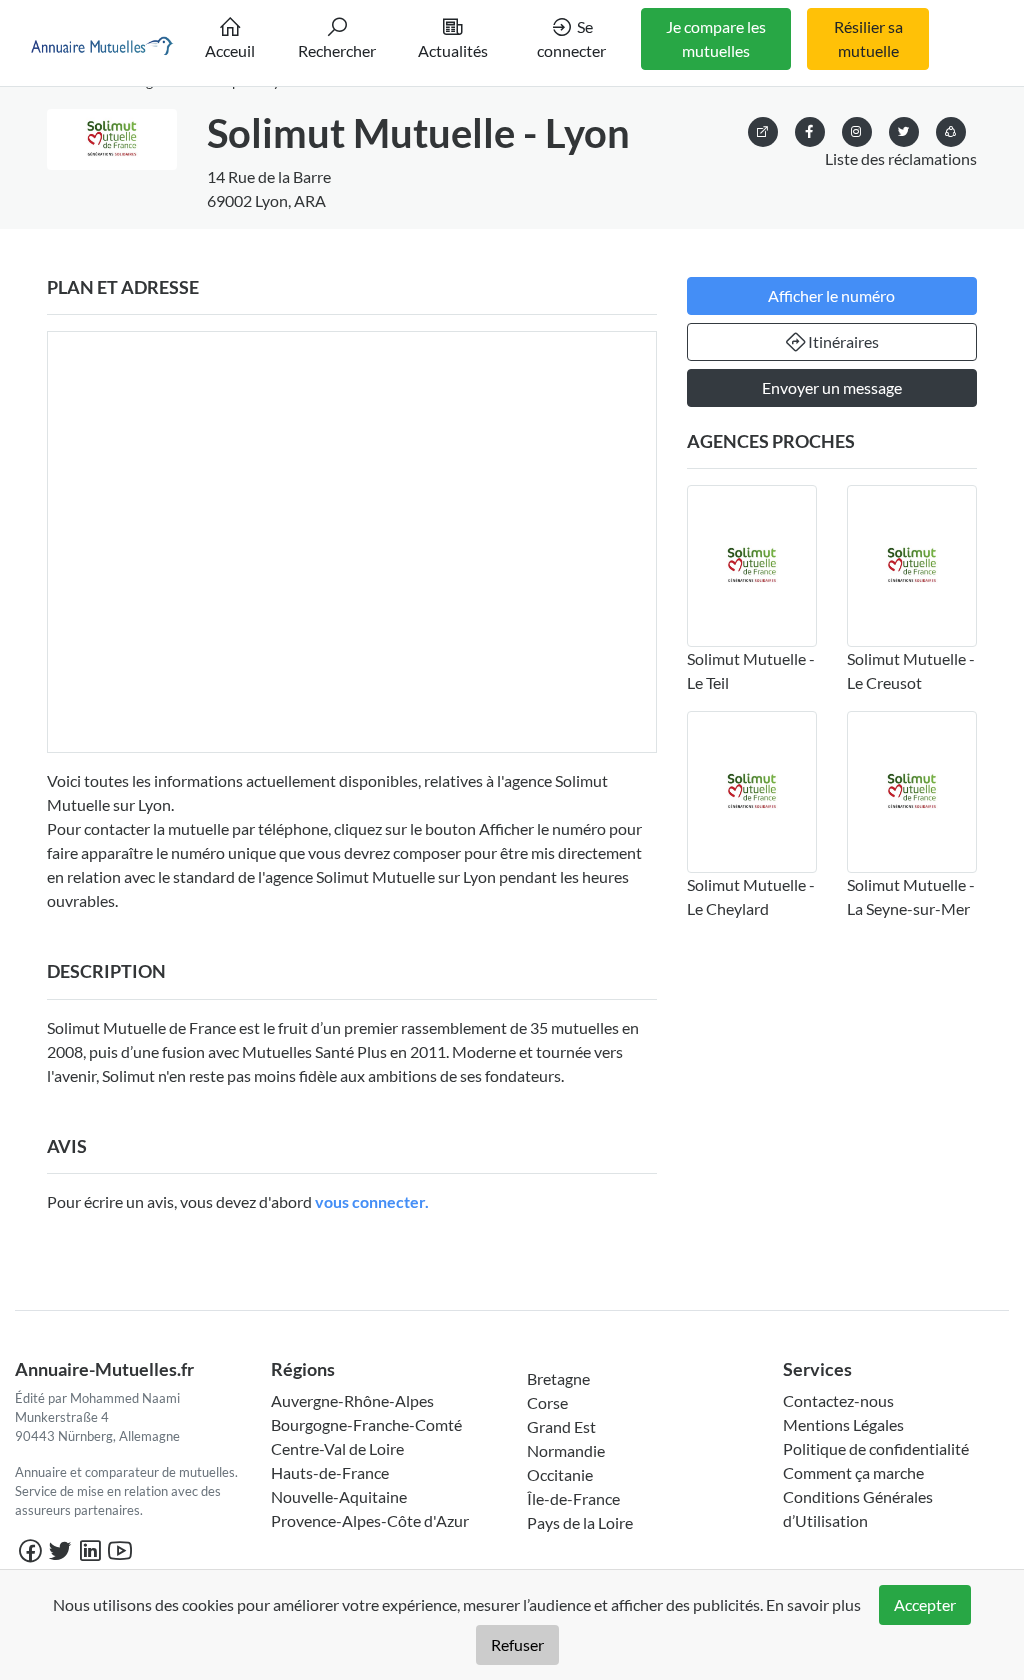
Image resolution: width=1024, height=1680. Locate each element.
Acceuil (230, 50)
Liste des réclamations (901, 158)
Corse (547, 1402)
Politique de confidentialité (876, 1448)
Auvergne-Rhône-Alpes (352, 1400)
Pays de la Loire (580, 1522)
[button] (951, 128)
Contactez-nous (838, 1400)
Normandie (566, 1450)
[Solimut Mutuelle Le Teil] (752, 566)
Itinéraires (843, 341)
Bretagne (558, 1378)
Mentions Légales (843, 1424)
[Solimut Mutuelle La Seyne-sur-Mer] (912, 792)
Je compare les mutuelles (716, 38)
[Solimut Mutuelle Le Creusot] (912, 566)
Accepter (925, 1604)
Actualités (453, 50)
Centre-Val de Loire (337, 1448)
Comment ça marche (853, 1472)
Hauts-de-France (330, 1472)
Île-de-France (573, 1498)
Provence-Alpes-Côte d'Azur (370, 1520)
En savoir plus (813, 1604)
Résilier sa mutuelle (868, 38)
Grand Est (561, 1426)
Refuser (517, 1644)
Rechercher (337, 50)
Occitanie (560, 1474)
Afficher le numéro (831, 295)
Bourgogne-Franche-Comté (366, 1424)
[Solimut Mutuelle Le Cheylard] (752, 792)
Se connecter (571, 38)
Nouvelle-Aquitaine (339, 1496)
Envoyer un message (832, 387)
